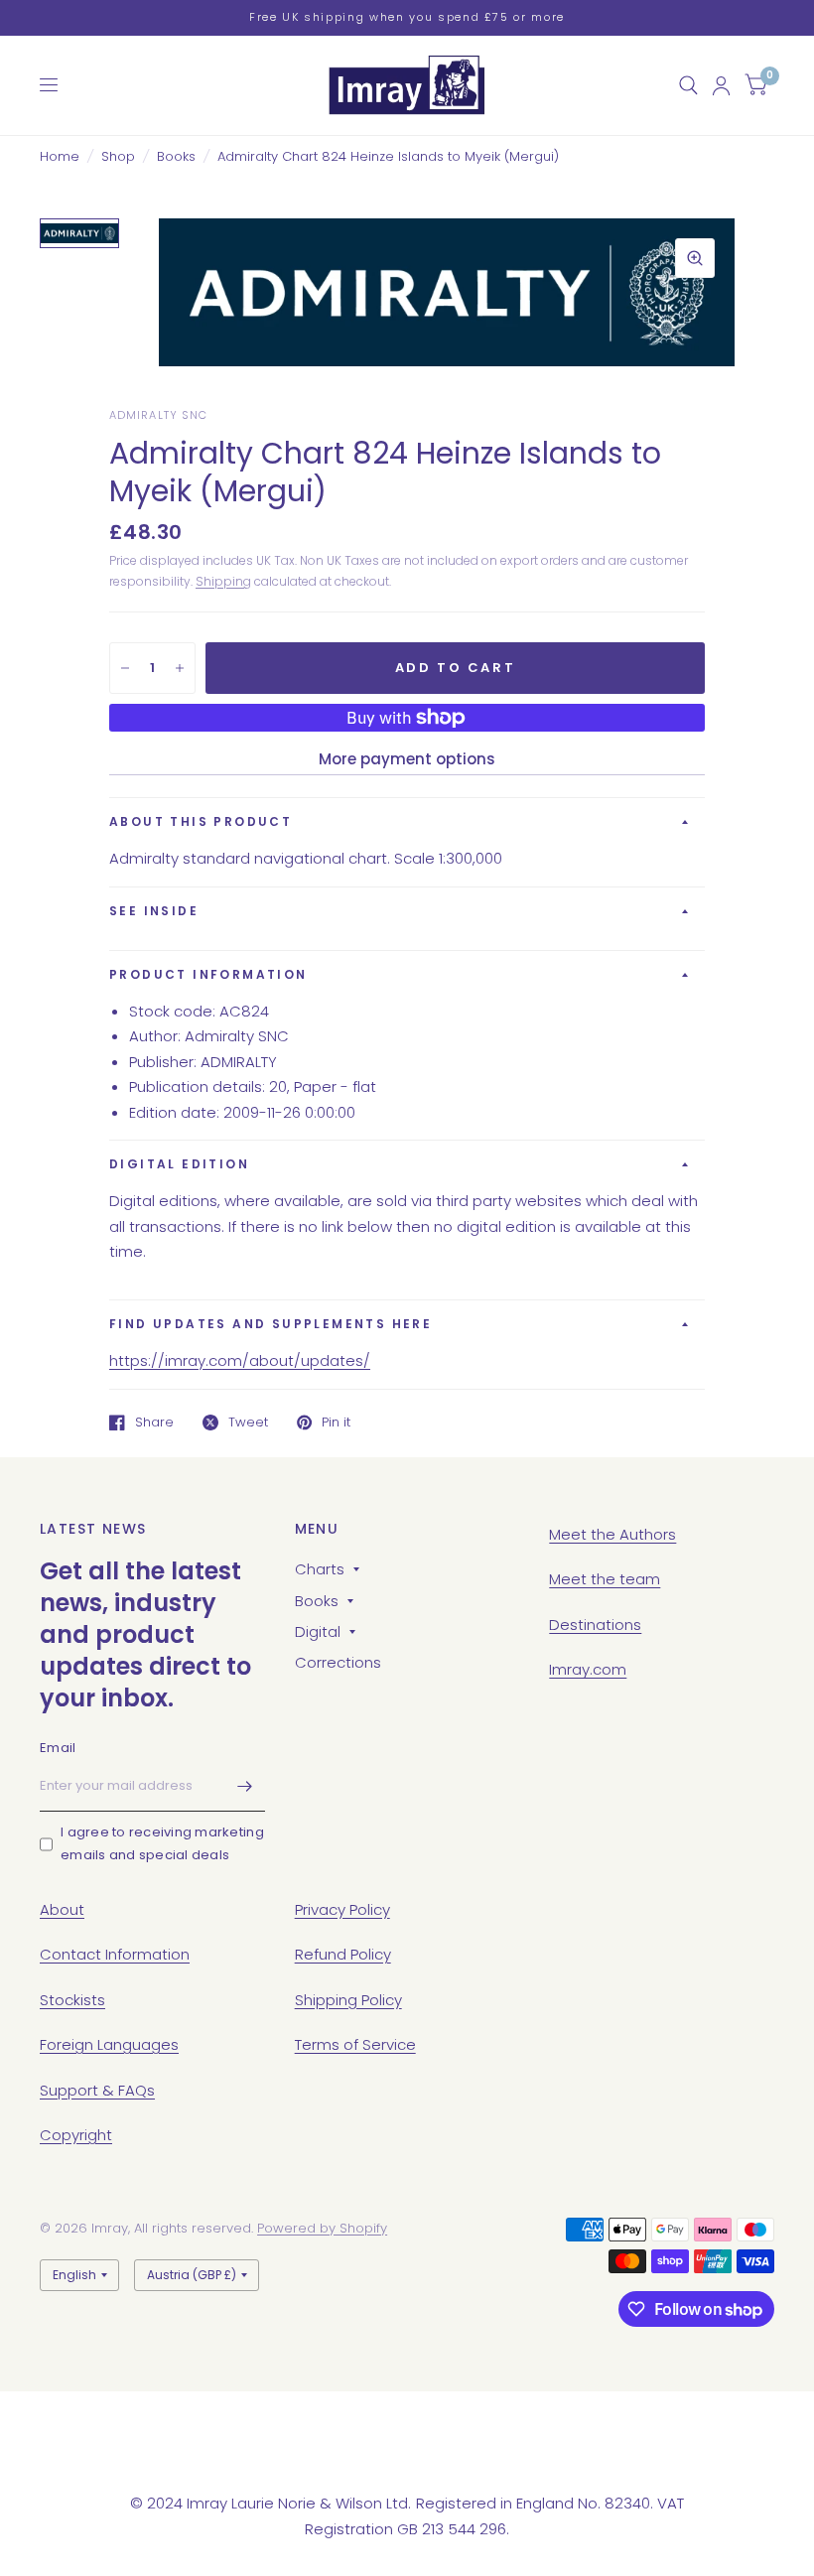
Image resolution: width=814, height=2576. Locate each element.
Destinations (595, 1625)
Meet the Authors (612, 1534)
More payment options (407, 759)
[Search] (688, 85)
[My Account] (721, 85)
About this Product (201, 821)
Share (154, 1423)
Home (60, 156)
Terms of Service (355, 2044)
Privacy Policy (342, 1909)
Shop (118, 156)
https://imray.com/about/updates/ (240, 1360)
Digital (318, 1631)
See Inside (154, 911)
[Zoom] (695, 258)
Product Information (208, 974)
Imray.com (588, 1669)
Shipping (223, 581)
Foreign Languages (109, 2044)
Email (58, 1748)
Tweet (248, 1423)
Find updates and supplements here (271, 1324)
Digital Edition (179, 1164)
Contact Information (115, 1954)
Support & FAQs (97, 2090)
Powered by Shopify (322, 2228)
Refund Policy (343, 1954)
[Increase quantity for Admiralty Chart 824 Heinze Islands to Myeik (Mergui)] (180, 668)
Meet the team (605, 1579)
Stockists (72, 2000)
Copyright (76, 2135)
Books (176, 156)
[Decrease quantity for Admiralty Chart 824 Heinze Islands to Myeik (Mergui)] (125, 668)
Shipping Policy (348, 2000)
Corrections (338, 1662)
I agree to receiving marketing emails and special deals (162, 1843)
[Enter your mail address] (245, 1786)
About (62, 1909)
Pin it (336, 1423)
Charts (320, 1569)
